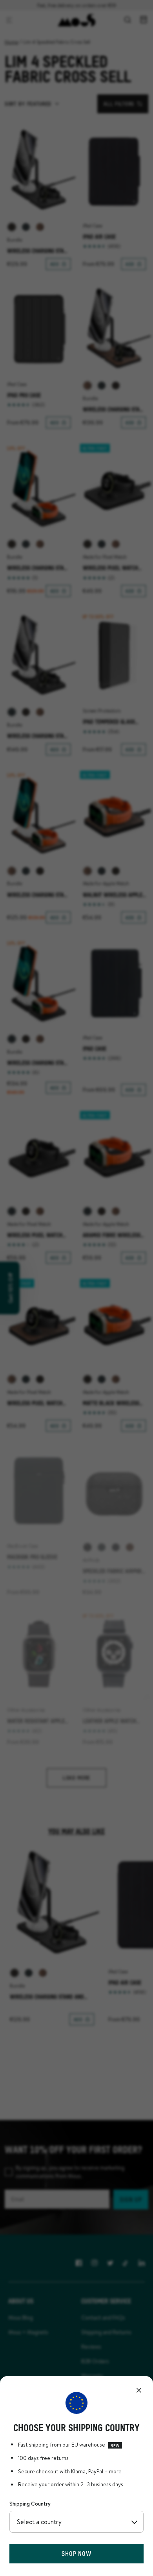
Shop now (76, 2553)
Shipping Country (30, 2504)
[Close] (139, 2390)
